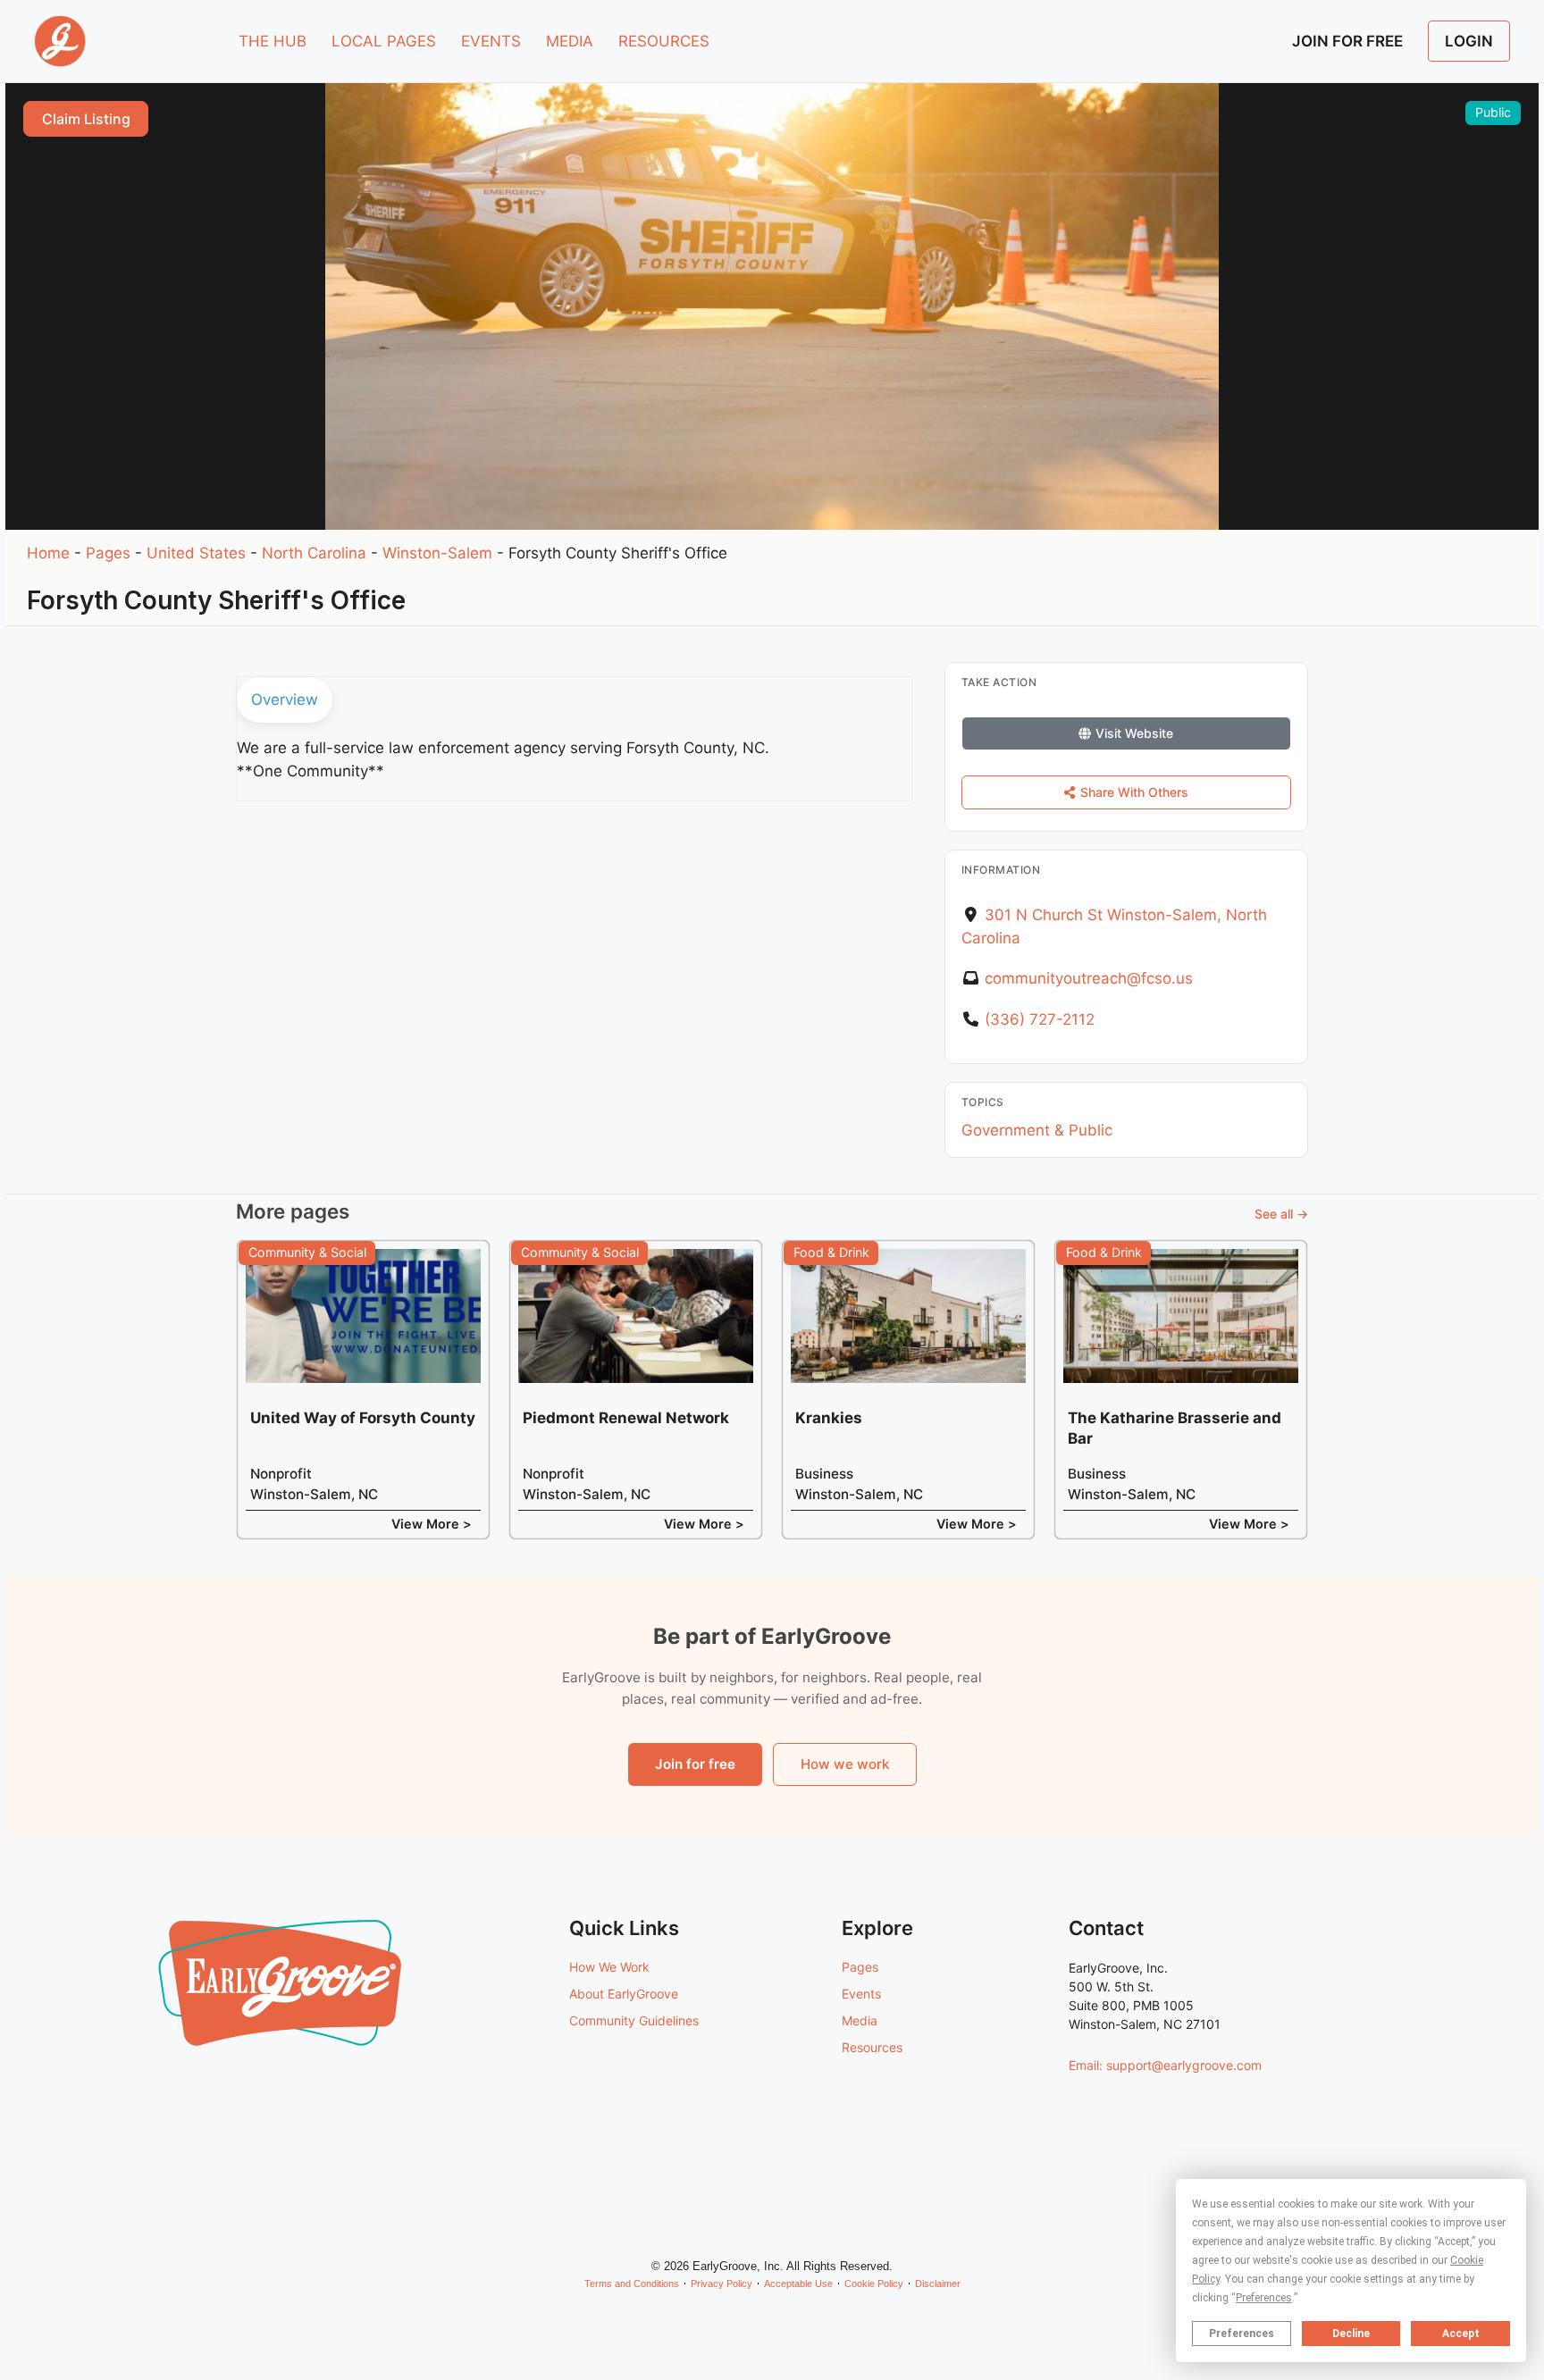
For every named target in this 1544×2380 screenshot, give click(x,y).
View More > (432, 1524)
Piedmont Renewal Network (626, 1418)
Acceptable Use (798, 2284)
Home (48, 553)
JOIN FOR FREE (1347, 41)
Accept (1461, 2334)
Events (861, 1994)
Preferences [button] (1264, 2298)
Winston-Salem (437, 553)
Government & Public (1037, 1130)
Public (1493, 112)
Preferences (1242, 2334)
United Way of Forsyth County (363, 1418)
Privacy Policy (722, 2284)
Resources (872, 2047)
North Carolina (314, 553)
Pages (108, 553)
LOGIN (1469, 41)
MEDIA (570, 41)
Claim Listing (86, 119)
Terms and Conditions (632, 2284)
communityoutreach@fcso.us (1089, 978)
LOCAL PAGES (384, 41)
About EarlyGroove (624, 1994)
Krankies (829, 1418)
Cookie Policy (874, 2284)
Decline (1351, 2334)
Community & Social (307, 1252)
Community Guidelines (634, 2020)
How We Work (609, 1967)
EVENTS (491, 41)
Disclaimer (938, 2284)
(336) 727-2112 (1040, 1019)
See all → (1281, 1214)
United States (196, 553)
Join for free (695, 1764)
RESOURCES (664, 41)
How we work (845, 1764)
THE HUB (273, 41)
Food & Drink (831, 1252)
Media (860, 2020)
